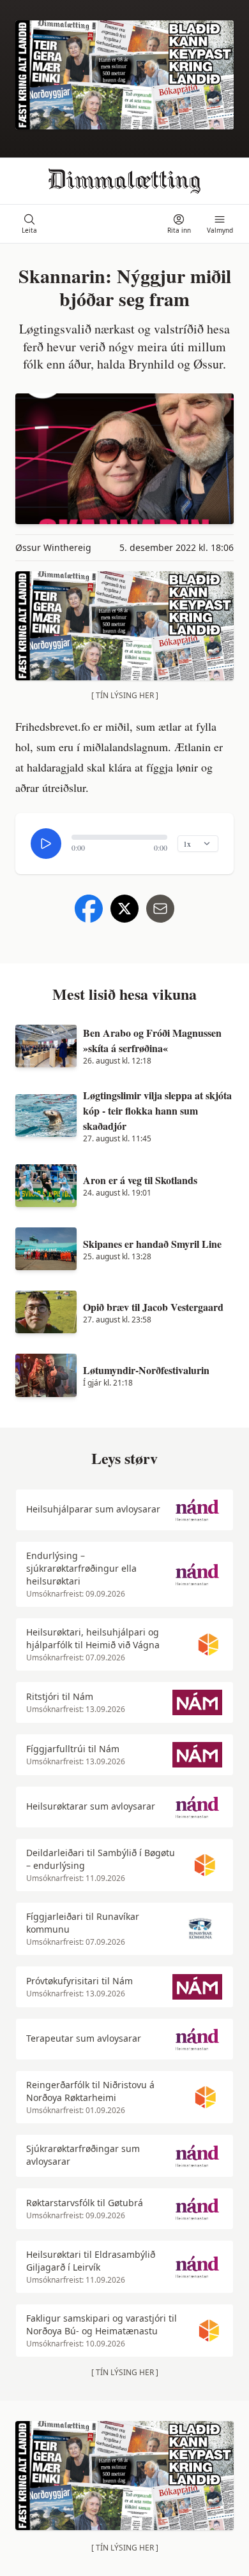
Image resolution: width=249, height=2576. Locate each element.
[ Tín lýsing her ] (125, 695)
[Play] (46, 844)
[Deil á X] (124, 909)
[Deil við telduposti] (160, 909)
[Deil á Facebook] (89, 909)
